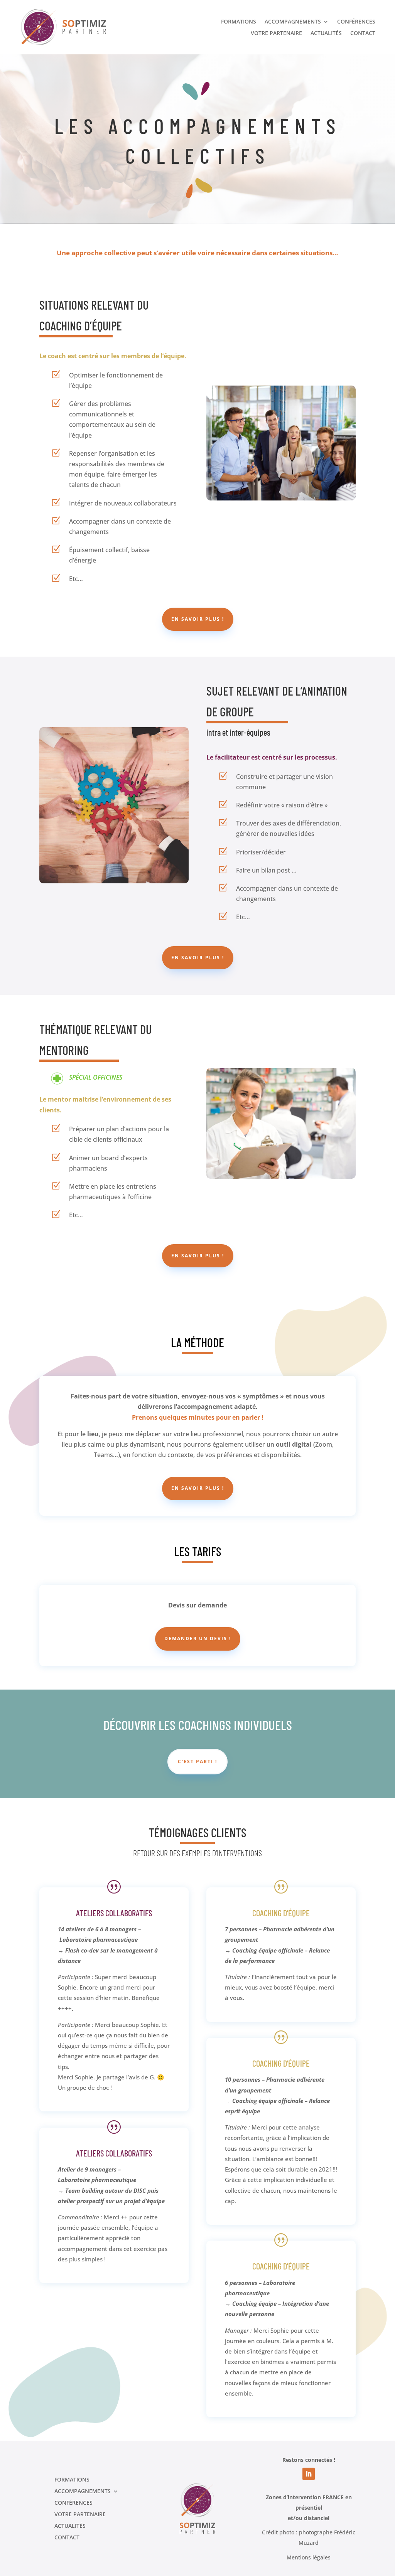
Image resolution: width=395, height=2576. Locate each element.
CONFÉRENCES (356, 22)
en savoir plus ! (198, 619)
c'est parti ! (197, 1761)
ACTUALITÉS (326, 34)
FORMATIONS (239, 22)
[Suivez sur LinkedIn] (309, 2474)
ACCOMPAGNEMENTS (293, 22)
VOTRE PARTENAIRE (276, 34)
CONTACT (363, 34)
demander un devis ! (198, 1638)
